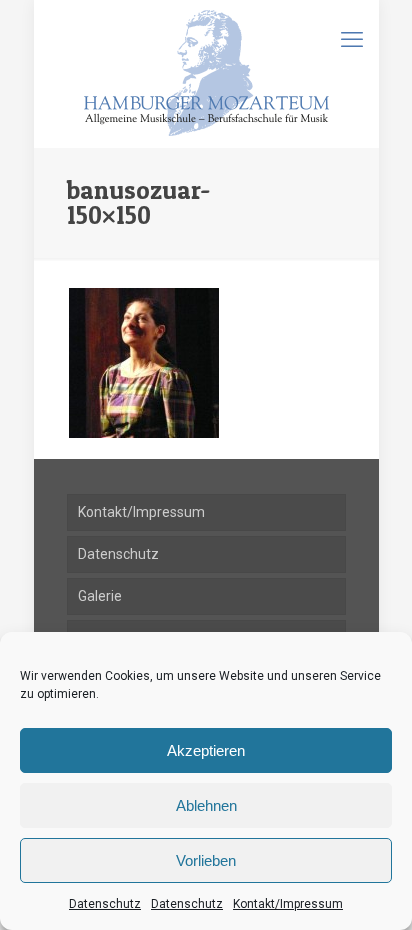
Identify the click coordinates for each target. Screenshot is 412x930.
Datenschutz (105, 904)
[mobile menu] (352, 40)
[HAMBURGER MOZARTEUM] (206, 73)
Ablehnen (206, 805)
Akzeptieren (206, 750)
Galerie (100, 596)
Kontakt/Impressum (288, 904)
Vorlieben (206, 860)
